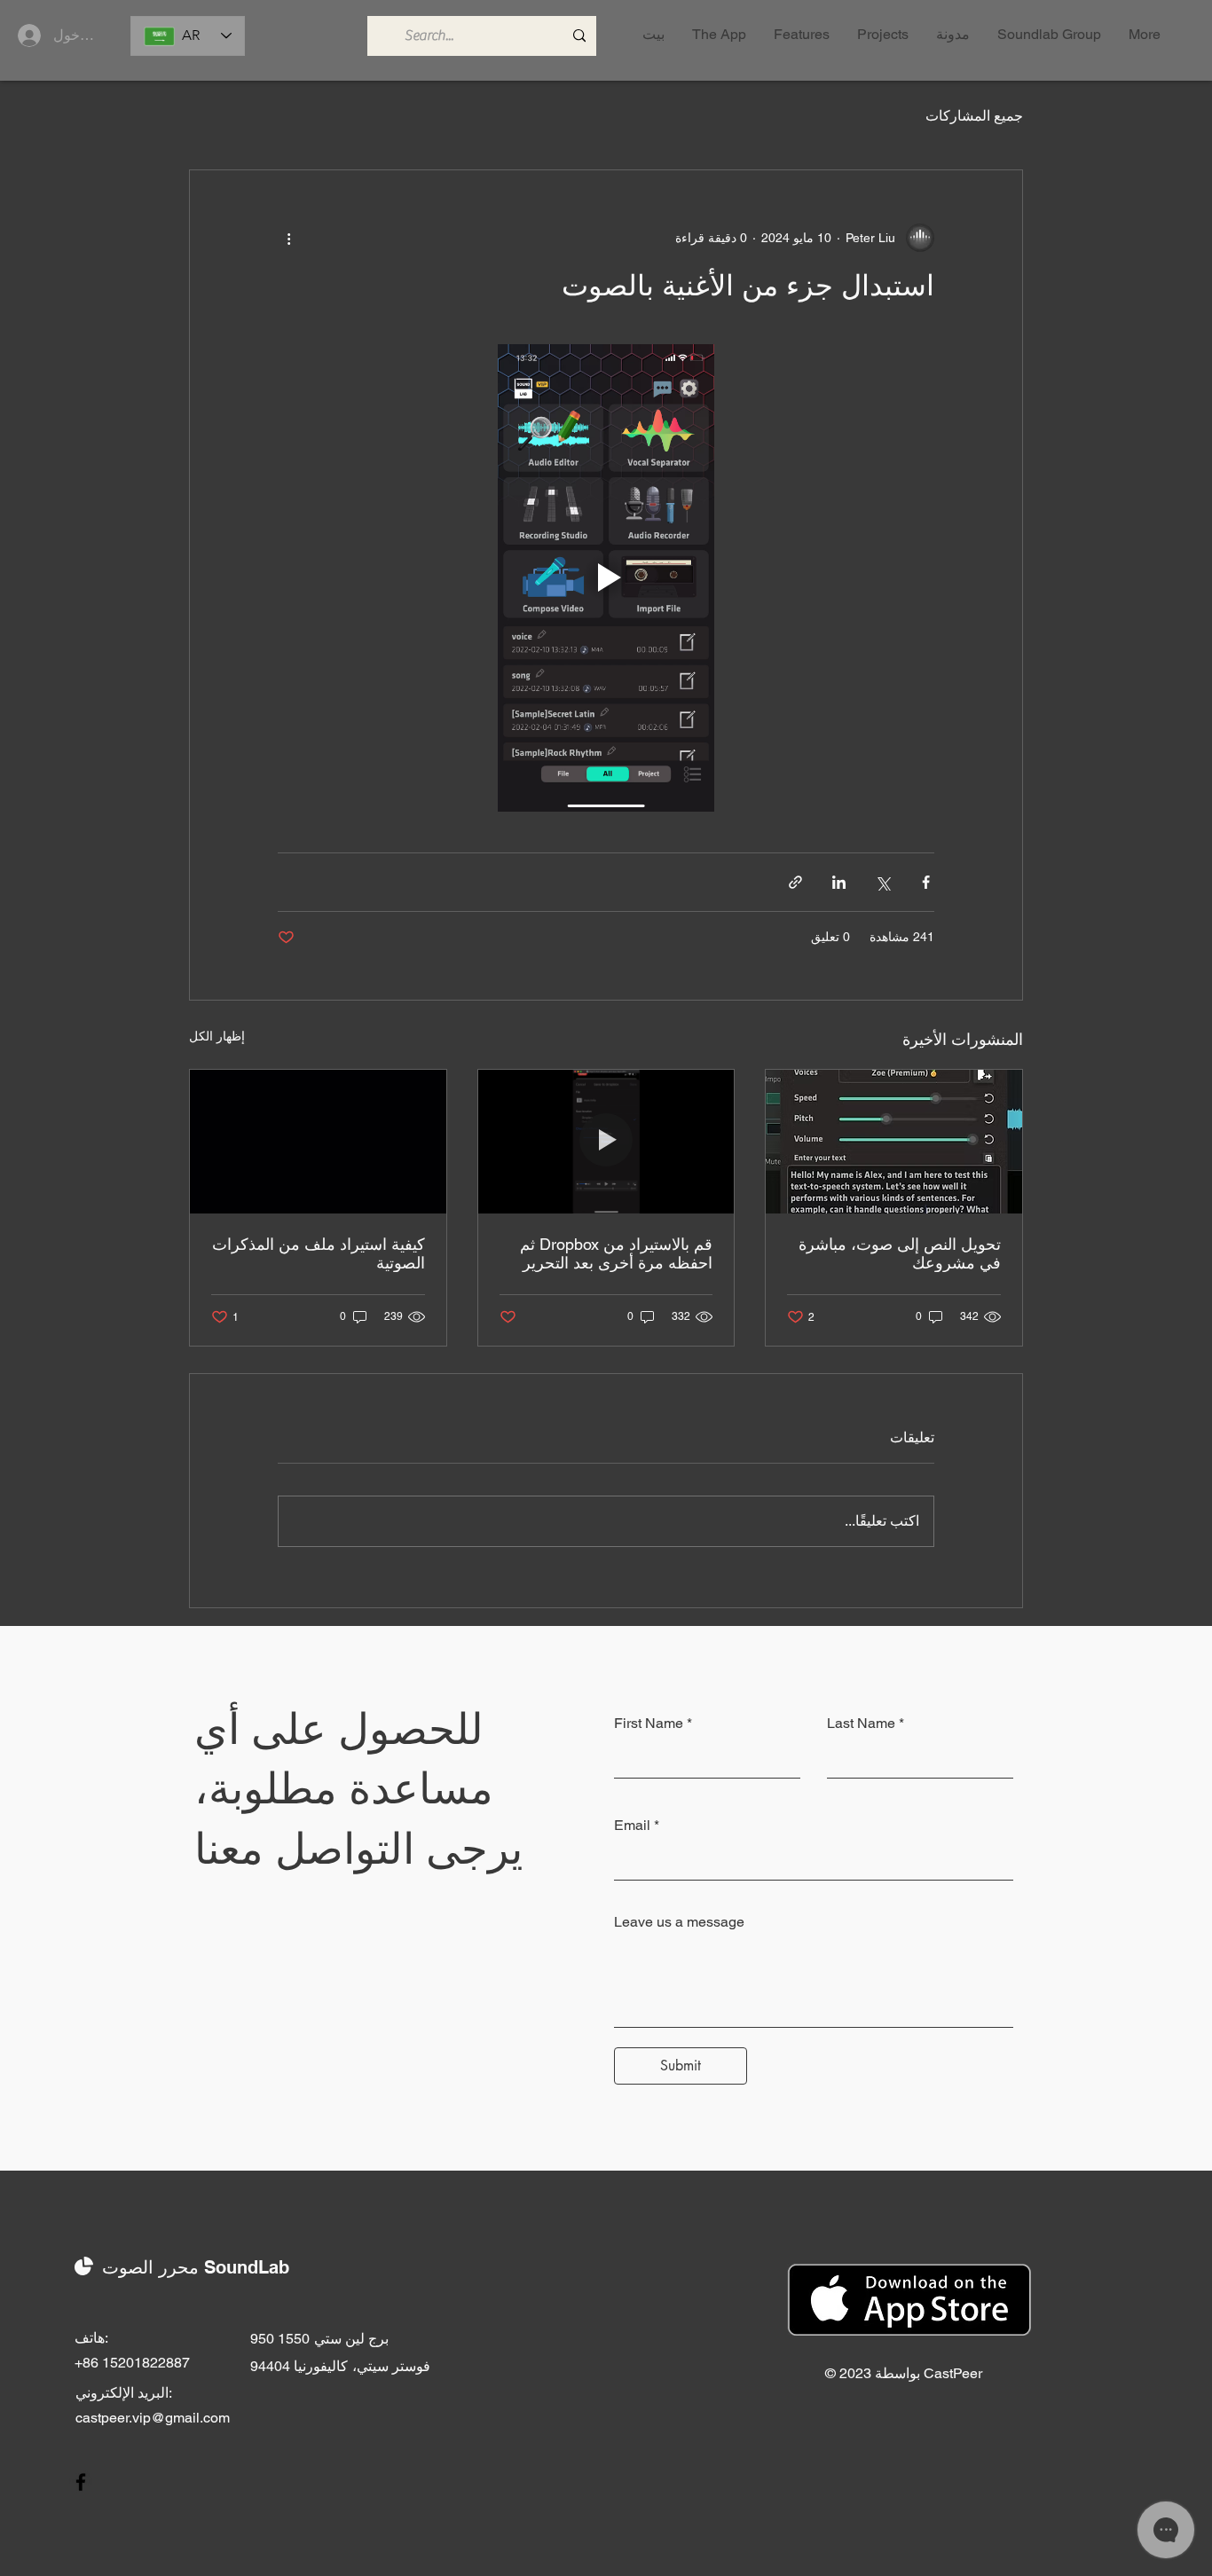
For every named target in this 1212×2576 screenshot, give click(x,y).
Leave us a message (679, 1922)
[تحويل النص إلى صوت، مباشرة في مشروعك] (894, 1142)
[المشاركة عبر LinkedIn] (839, 882)
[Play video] (606, 578)
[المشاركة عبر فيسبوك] (926, 882)
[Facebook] (81, 2482)
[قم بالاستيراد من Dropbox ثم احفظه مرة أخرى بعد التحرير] (606, 1142)
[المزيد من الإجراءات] (288, 238)
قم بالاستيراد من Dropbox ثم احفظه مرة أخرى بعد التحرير (616, 1253)
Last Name (861, 1724)
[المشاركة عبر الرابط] (795, 882)
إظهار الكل (217, 1036)
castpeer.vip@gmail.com (153, 2418)
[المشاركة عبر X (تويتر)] (882, 882)
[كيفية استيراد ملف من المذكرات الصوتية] (318, 1142)
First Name (649, 1724)
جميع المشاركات (974, 116)
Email (632, 1826)
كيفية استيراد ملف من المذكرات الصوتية (319, 1253)
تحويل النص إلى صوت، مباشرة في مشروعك (900, 1253)
